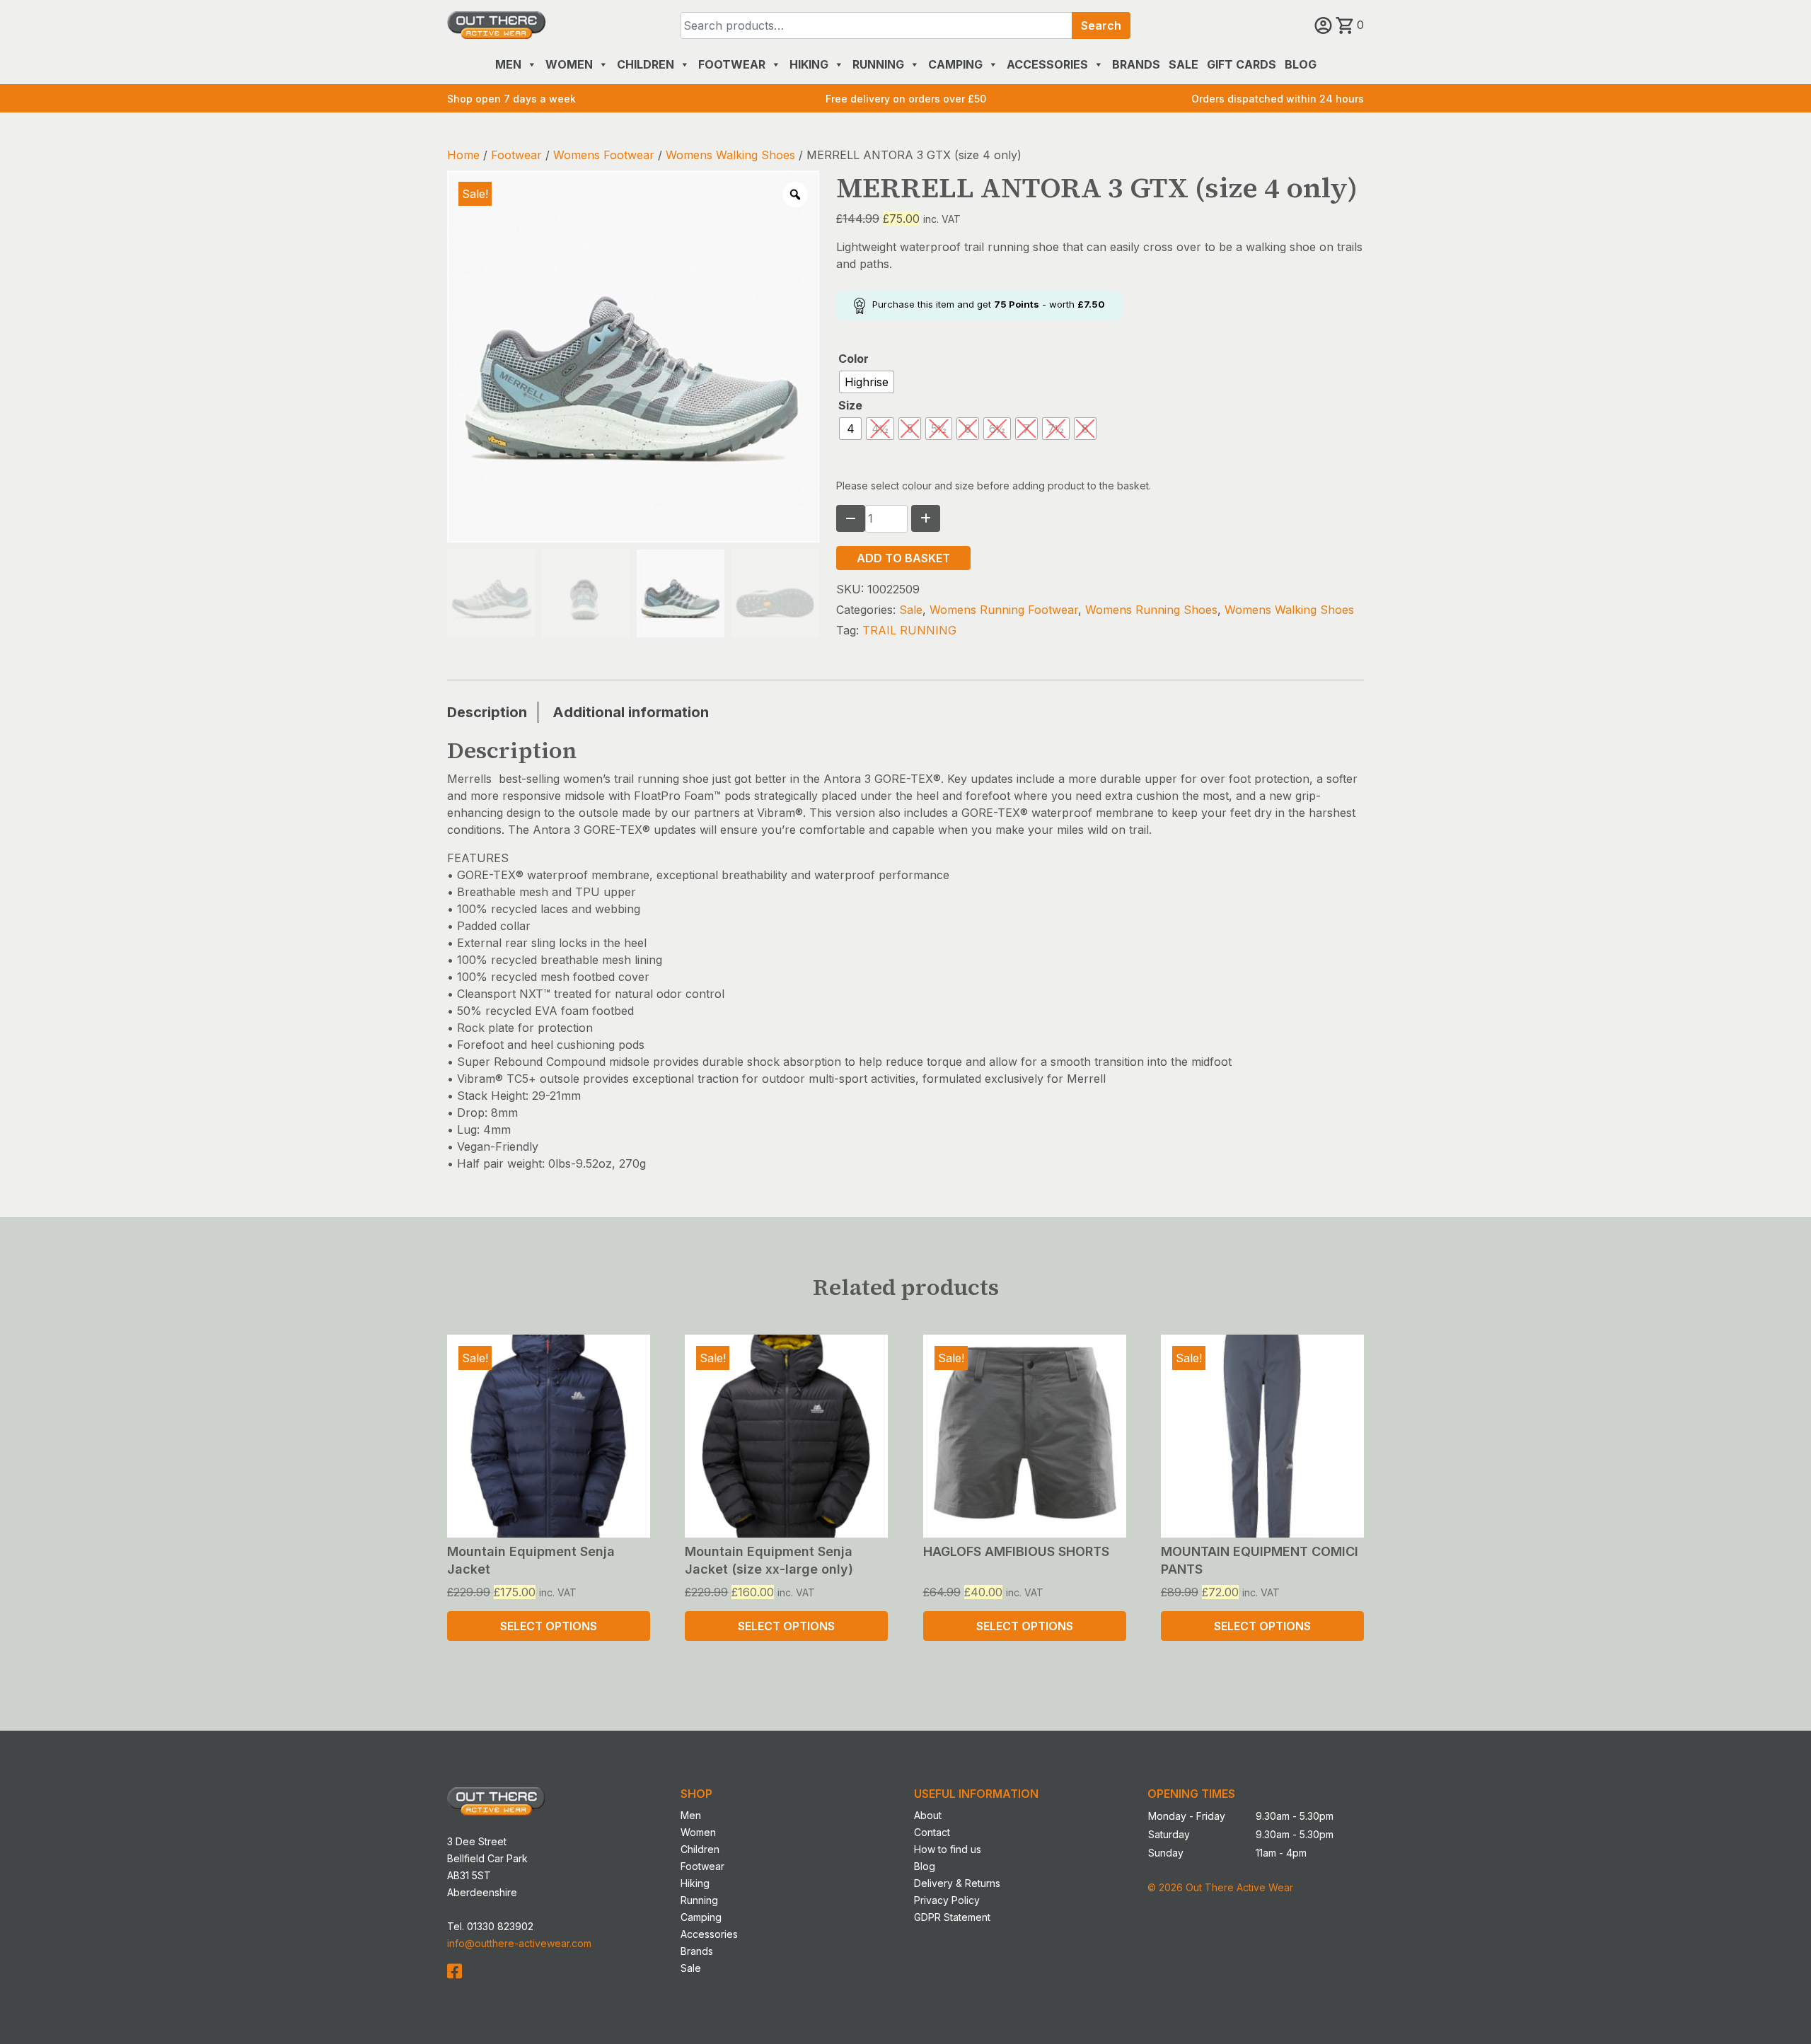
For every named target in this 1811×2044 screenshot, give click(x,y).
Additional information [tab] (631, 712)
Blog (1301, 64)
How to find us (948, 1849)
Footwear (732, 64)
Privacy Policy (947, 1900)
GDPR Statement (952, 1917)
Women (569, 64)
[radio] (867, 382)
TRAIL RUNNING (909, 630)
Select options (549, 1626)
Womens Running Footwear (1004, 610)
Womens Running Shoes (1151, 610)
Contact (932, 1832)
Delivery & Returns (957, 1883)
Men (508, 64)
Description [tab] (487, 712)
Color (854, 359)
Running (878, 64)
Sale (1184, 64)
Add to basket (903, 558)
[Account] (1325, 25)
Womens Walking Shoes (730, 155)
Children (646, 64)
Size (850, 405)
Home (463, 155)
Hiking (809, 64)
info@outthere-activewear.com (519, 1943)
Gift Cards (1242, 64)
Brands (1136, 64)
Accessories (1047, 64)
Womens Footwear (604, 155)
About (928, 1815)
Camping (955, 64)
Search (1101, 25)
